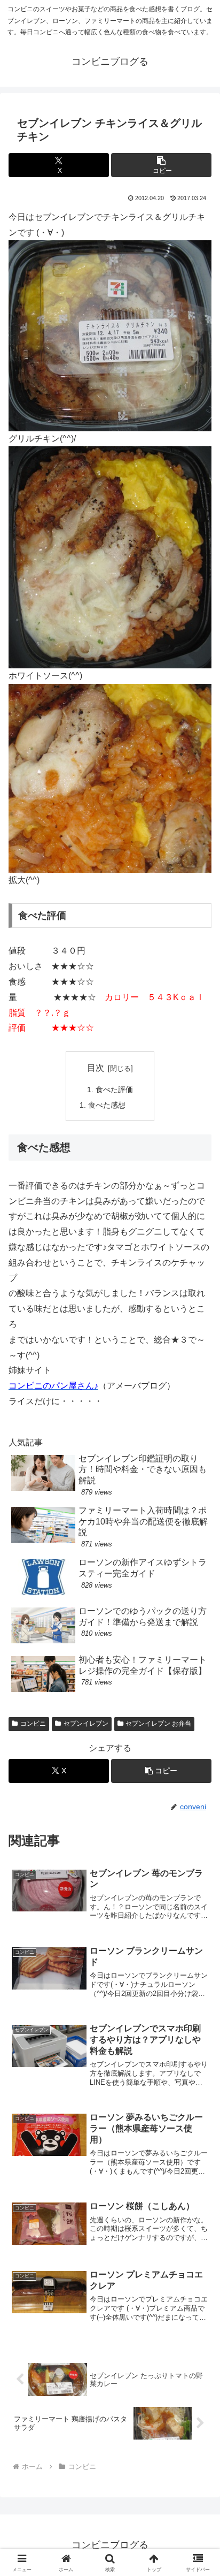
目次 (96, 1068)
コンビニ (33, 1724)
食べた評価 (114, 1089)
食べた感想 (107, 1105)
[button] (161, 165)
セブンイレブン (86, 1724)
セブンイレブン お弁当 (158, 1724)
